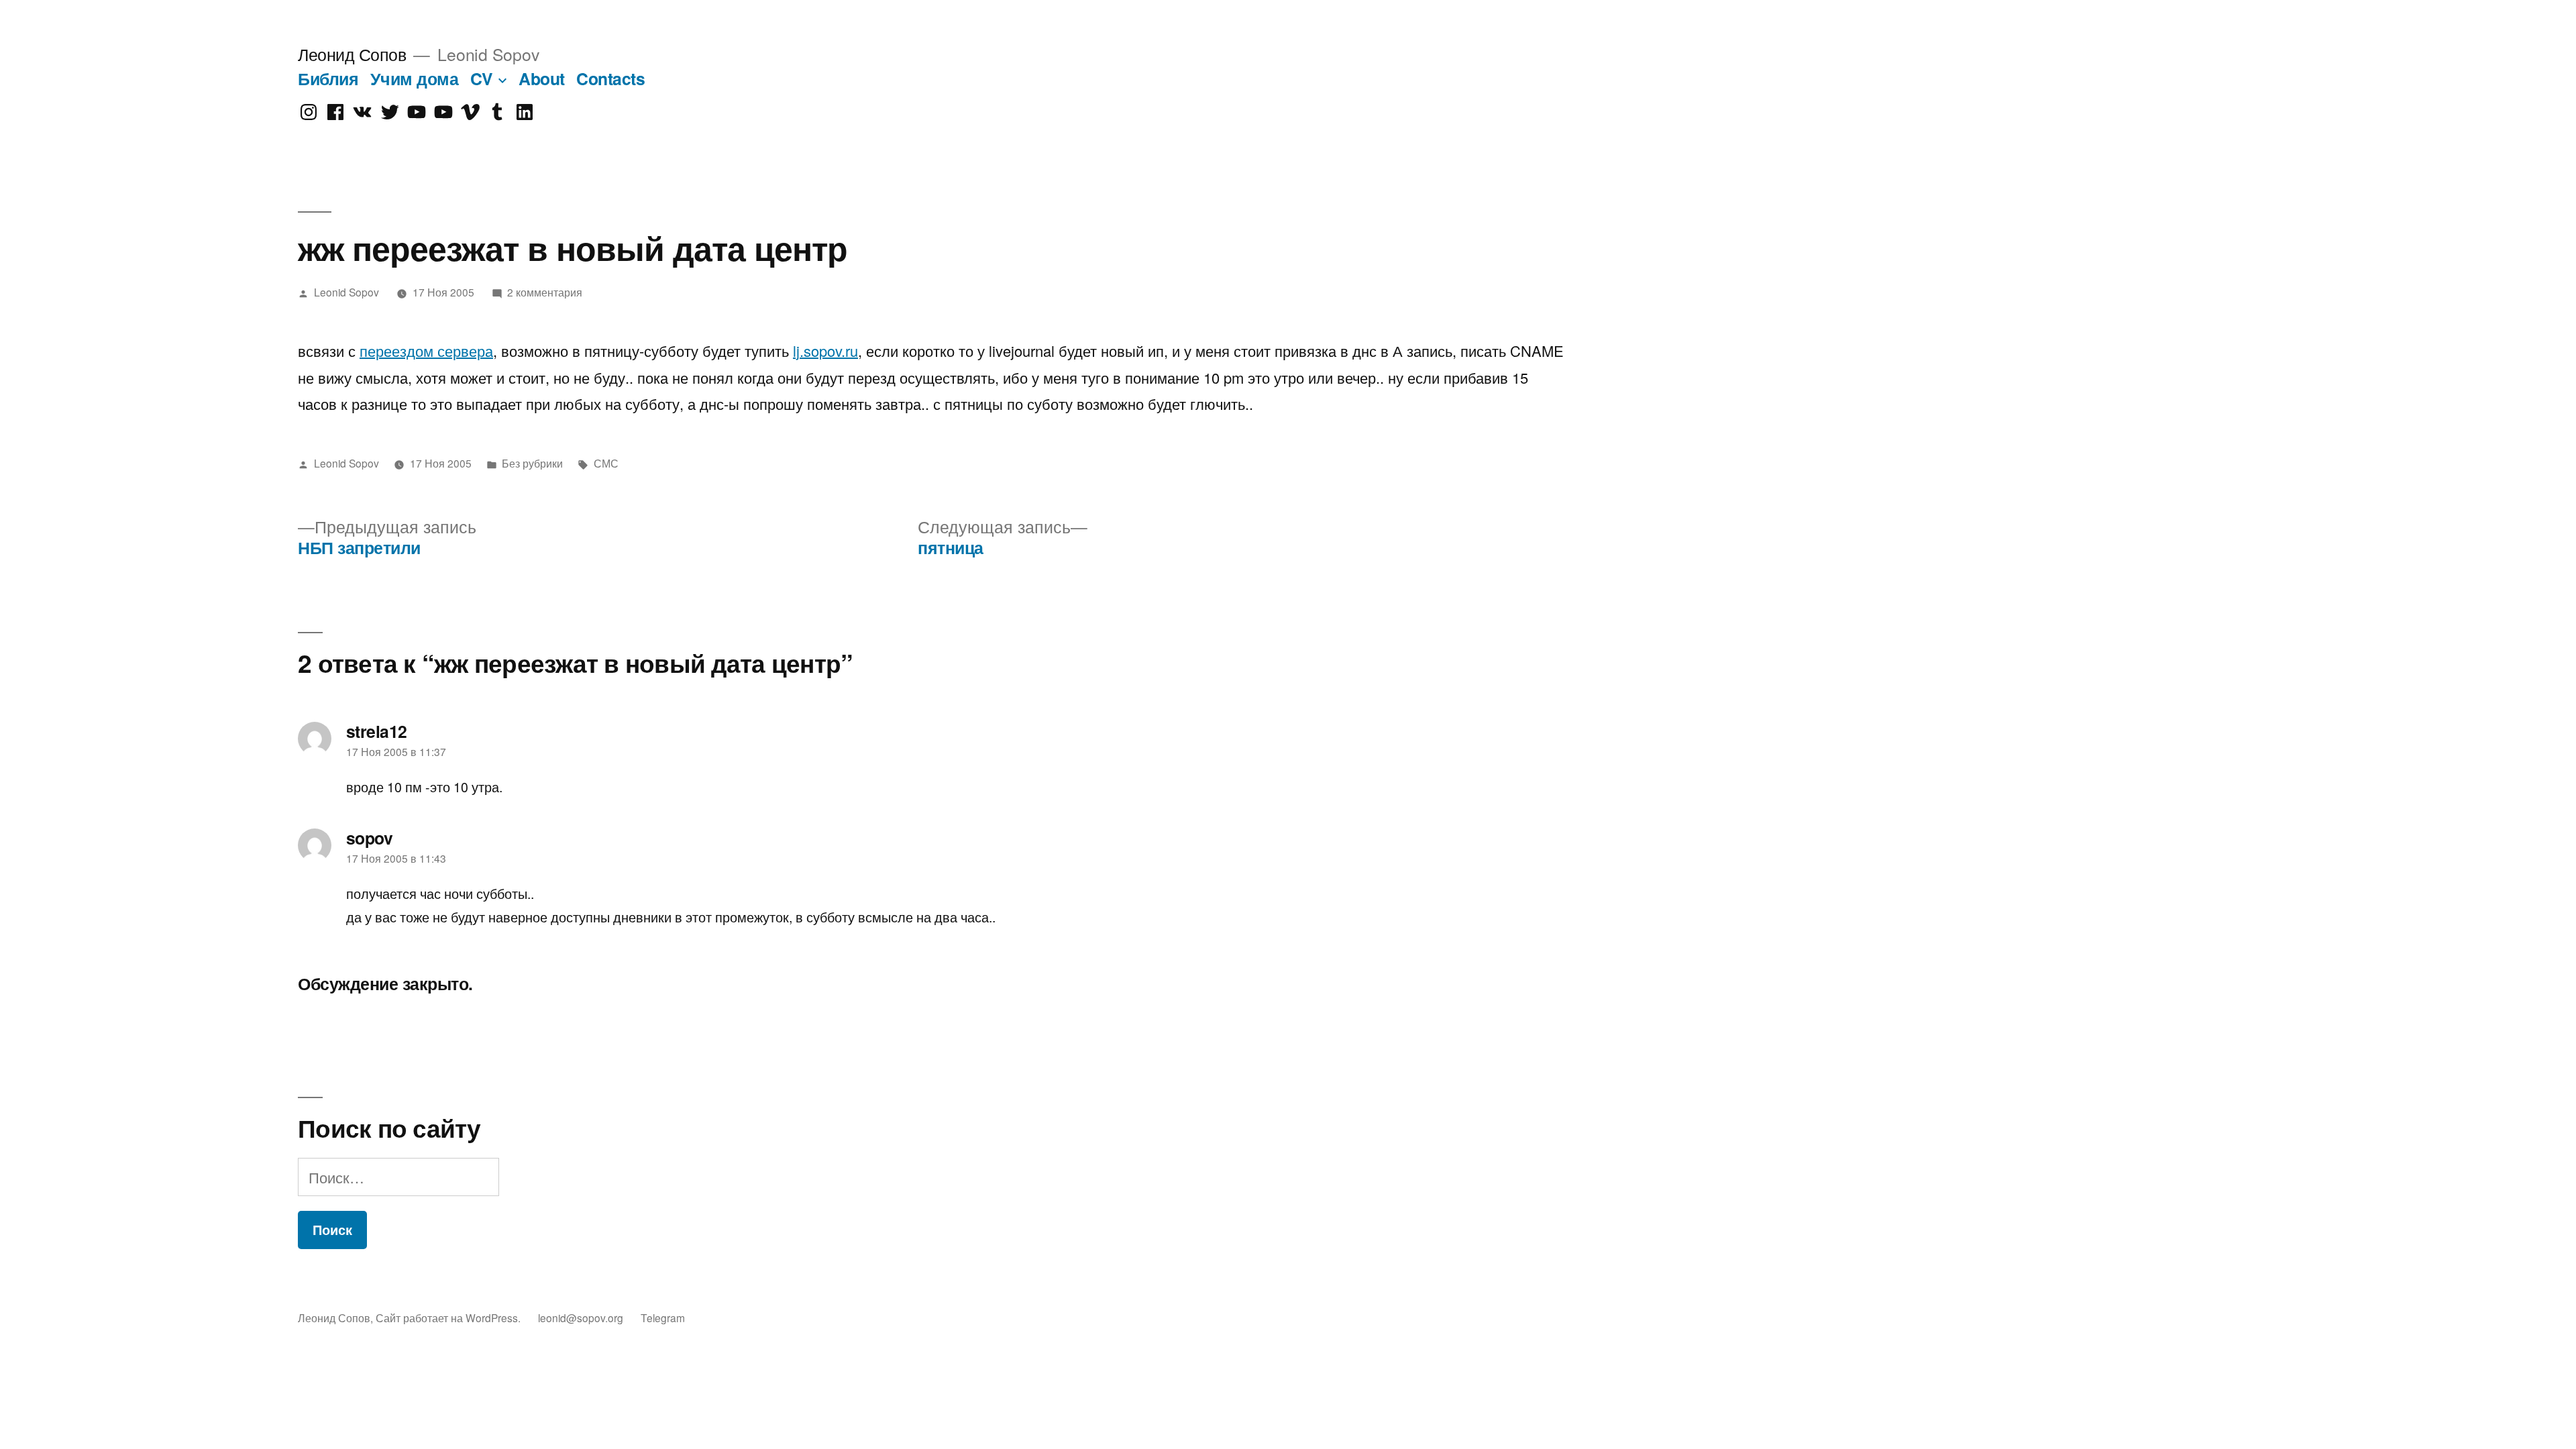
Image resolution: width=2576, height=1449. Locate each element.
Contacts (610, 78)
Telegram (663, 1318)
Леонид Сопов (352, 54)
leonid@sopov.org (581, 1318)
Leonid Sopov (346, 292)
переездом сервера (426, 351)
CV (482, 78)
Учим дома (415, 78)
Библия (328, 78)
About (542, 78)
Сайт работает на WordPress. (449, 1318)
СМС (606, 463)
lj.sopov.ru (825, 351)
